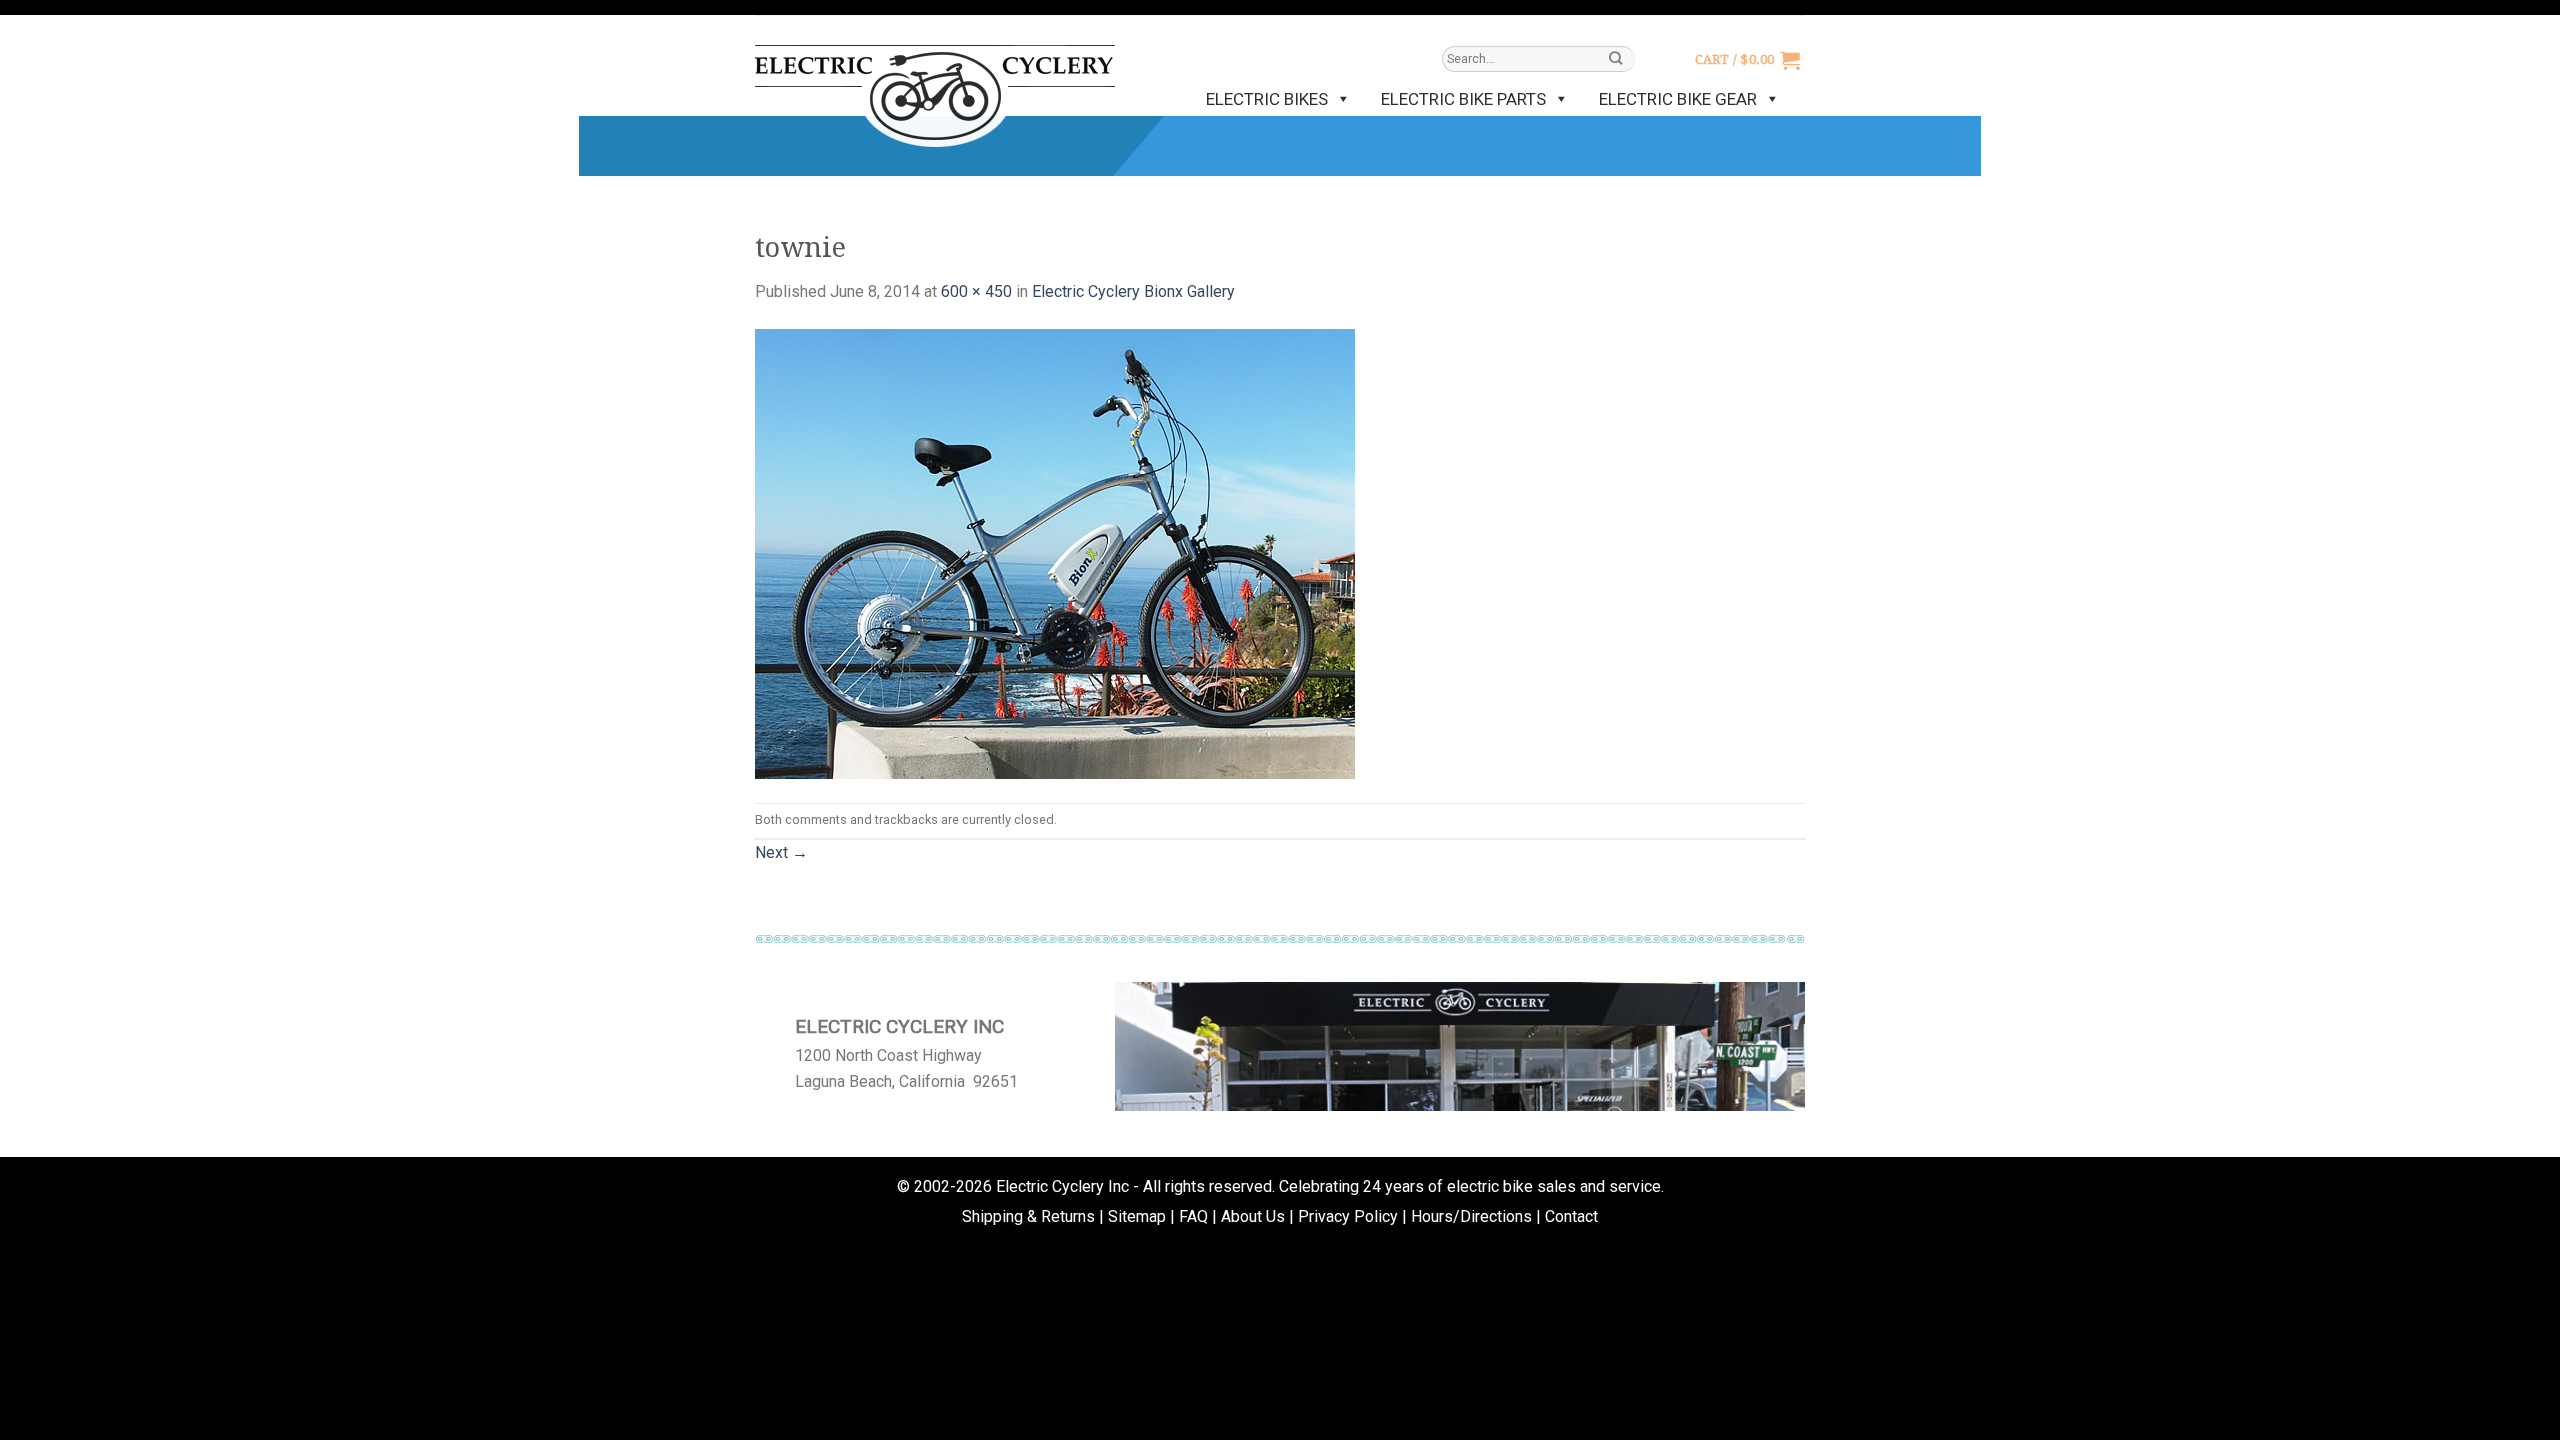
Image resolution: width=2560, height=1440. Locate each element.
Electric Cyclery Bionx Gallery (1133, 291)
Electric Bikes (1267, 99)
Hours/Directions (1471, 1216)
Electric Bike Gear (1678, 99)
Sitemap (1137, 1216)
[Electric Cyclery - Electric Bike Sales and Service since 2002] (935, 86)
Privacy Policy (1348, 1216)
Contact (1571, 1216)
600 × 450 (976, 291)
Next (781, 852)
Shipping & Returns (1028, 1216)
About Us (1253, 1216)
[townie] (1055, 552)
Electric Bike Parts (1463, 99)
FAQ (1193, 1216)
